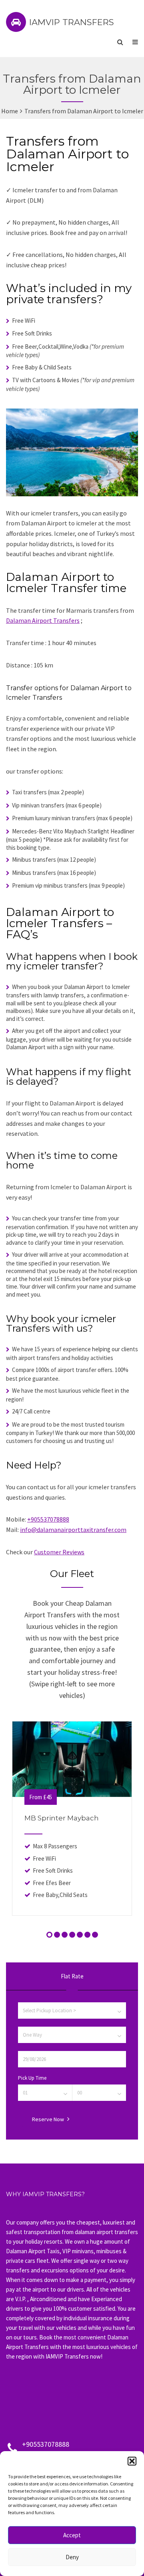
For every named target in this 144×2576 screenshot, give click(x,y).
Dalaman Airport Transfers (43, 620)
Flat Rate (72, 1976)
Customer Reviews (59, 1552)
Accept (72, 2535)
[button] (132, 2461)
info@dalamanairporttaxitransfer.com (73, 1530)
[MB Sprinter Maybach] (72, 1759)
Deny (72, 2557)
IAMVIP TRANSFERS (72, 22)
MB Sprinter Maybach (62, 1818)
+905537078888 (48, 1519)
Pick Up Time (32, 2078)
